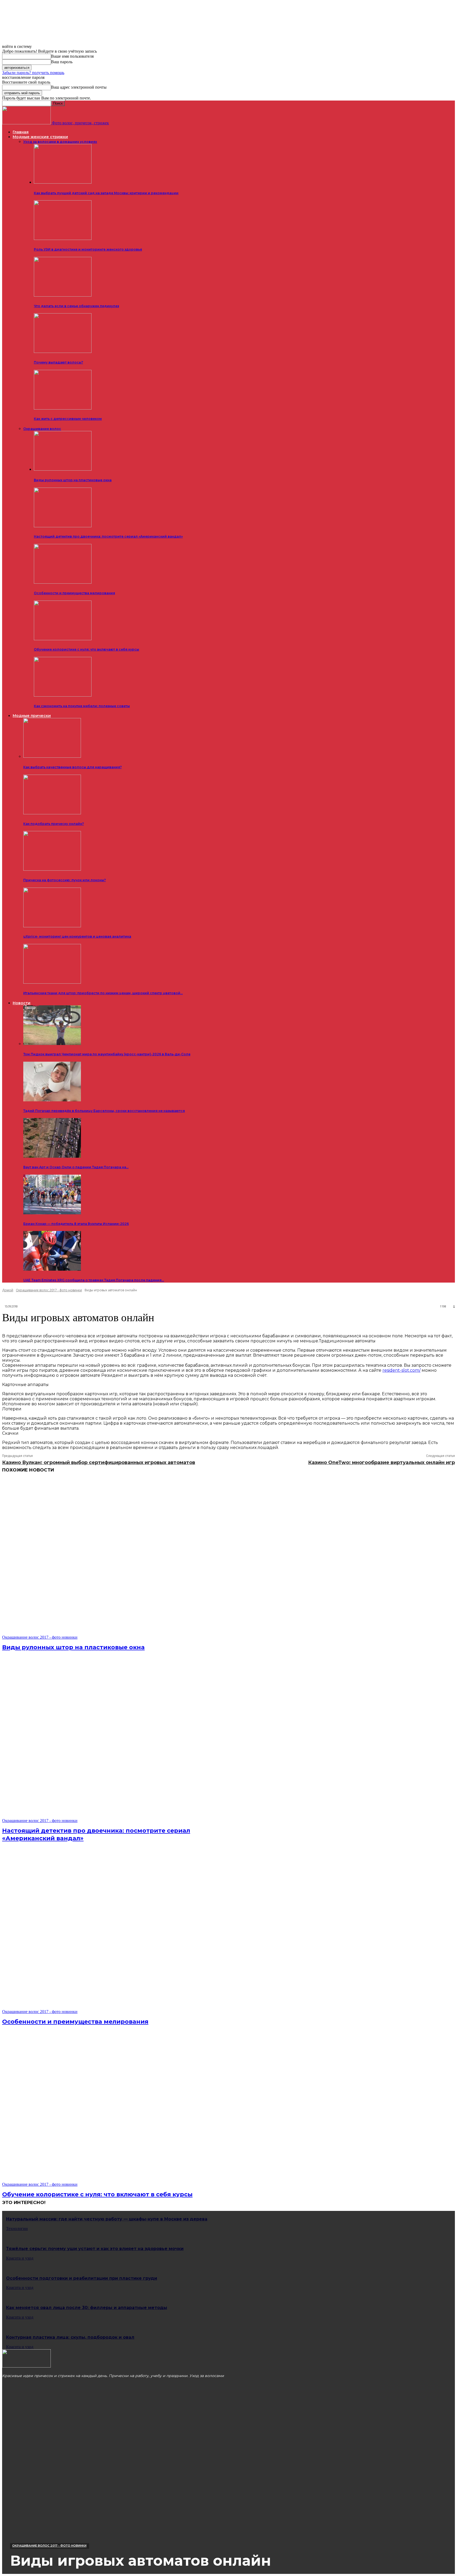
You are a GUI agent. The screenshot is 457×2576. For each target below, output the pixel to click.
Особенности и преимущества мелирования (74, 593)
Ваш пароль (62, 62)
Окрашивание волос (42, 429)
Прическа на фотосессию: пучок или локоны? (65, 880)
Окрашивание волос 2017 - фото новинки (49, 1290)
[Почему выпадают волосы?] (63, 352)
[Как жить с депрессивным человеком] (63, 408)
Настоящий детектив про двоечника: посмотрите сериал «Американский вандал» (108, 536)
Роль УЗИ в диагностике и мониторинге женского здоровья (88, 249)
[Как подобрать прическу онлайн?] (52, 813)
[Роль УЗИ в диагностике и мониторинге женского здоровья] (63, 239)
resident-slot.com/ (401, 1370)
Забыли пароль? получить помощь (33, 73)
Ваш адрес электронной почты (79, 87)
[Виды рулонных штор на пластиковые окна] (63, 469)
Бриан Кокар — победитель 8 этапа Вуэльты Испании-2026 (76, 1224)
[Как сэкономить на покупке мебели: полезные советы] (63, 695)
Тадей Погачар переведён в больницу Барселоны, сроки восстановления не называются (104, 1111)
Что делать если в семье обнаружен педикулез (76, 306)
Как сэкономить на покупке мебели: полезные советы (82, 706)
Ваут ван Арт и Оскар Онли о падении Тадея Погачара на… (76, 1167)
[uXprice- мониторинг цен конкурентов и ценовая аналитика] (52, 926)
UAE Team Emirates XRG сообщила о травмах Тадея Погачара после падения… (94, 1280)
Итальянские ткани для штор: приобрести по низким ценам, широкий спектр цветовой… (103, 993)
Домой (8, 1290)
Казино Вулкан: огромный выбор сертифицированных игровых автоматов (99, 1462)
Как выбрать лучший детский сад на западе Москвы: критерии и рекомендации (106, 193)
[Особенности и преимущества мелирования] (63, 582)
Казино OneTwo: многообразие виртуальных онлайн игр (381, 1462)
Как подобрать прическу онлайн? (54, 824)
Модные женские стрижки (40, 137)
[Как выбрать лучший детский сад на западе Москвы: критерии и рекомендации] (63, 182)
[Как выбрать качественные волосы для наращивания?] (52, 756)
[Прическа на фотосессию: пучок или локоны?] (52, 869)
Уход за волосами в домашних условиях (60, 142)
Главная (21, 132)
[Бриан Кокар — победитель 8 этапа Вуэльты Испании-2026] (52, 1213)
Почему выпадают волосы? (58, 362)
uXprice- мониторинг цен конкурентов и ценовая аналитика (77, 936)
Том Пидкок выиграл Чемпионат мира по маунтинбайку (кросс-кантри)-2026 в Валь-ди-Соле (107, 1054)
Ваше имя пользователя (72, 56)
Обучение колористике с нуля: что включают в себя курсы (86, 649)
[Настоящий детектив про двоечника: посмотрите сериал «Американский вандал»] (63, 526)
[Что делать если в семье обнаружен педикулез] (63, 295)
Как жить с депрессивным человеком (68, 419)
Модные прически (32, 716)
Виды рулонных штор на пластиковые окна (73, 480)
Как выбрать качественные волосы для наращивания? (72, 767)
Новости (22, 1003)
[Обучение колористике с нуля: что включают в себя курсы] (63, 639)
